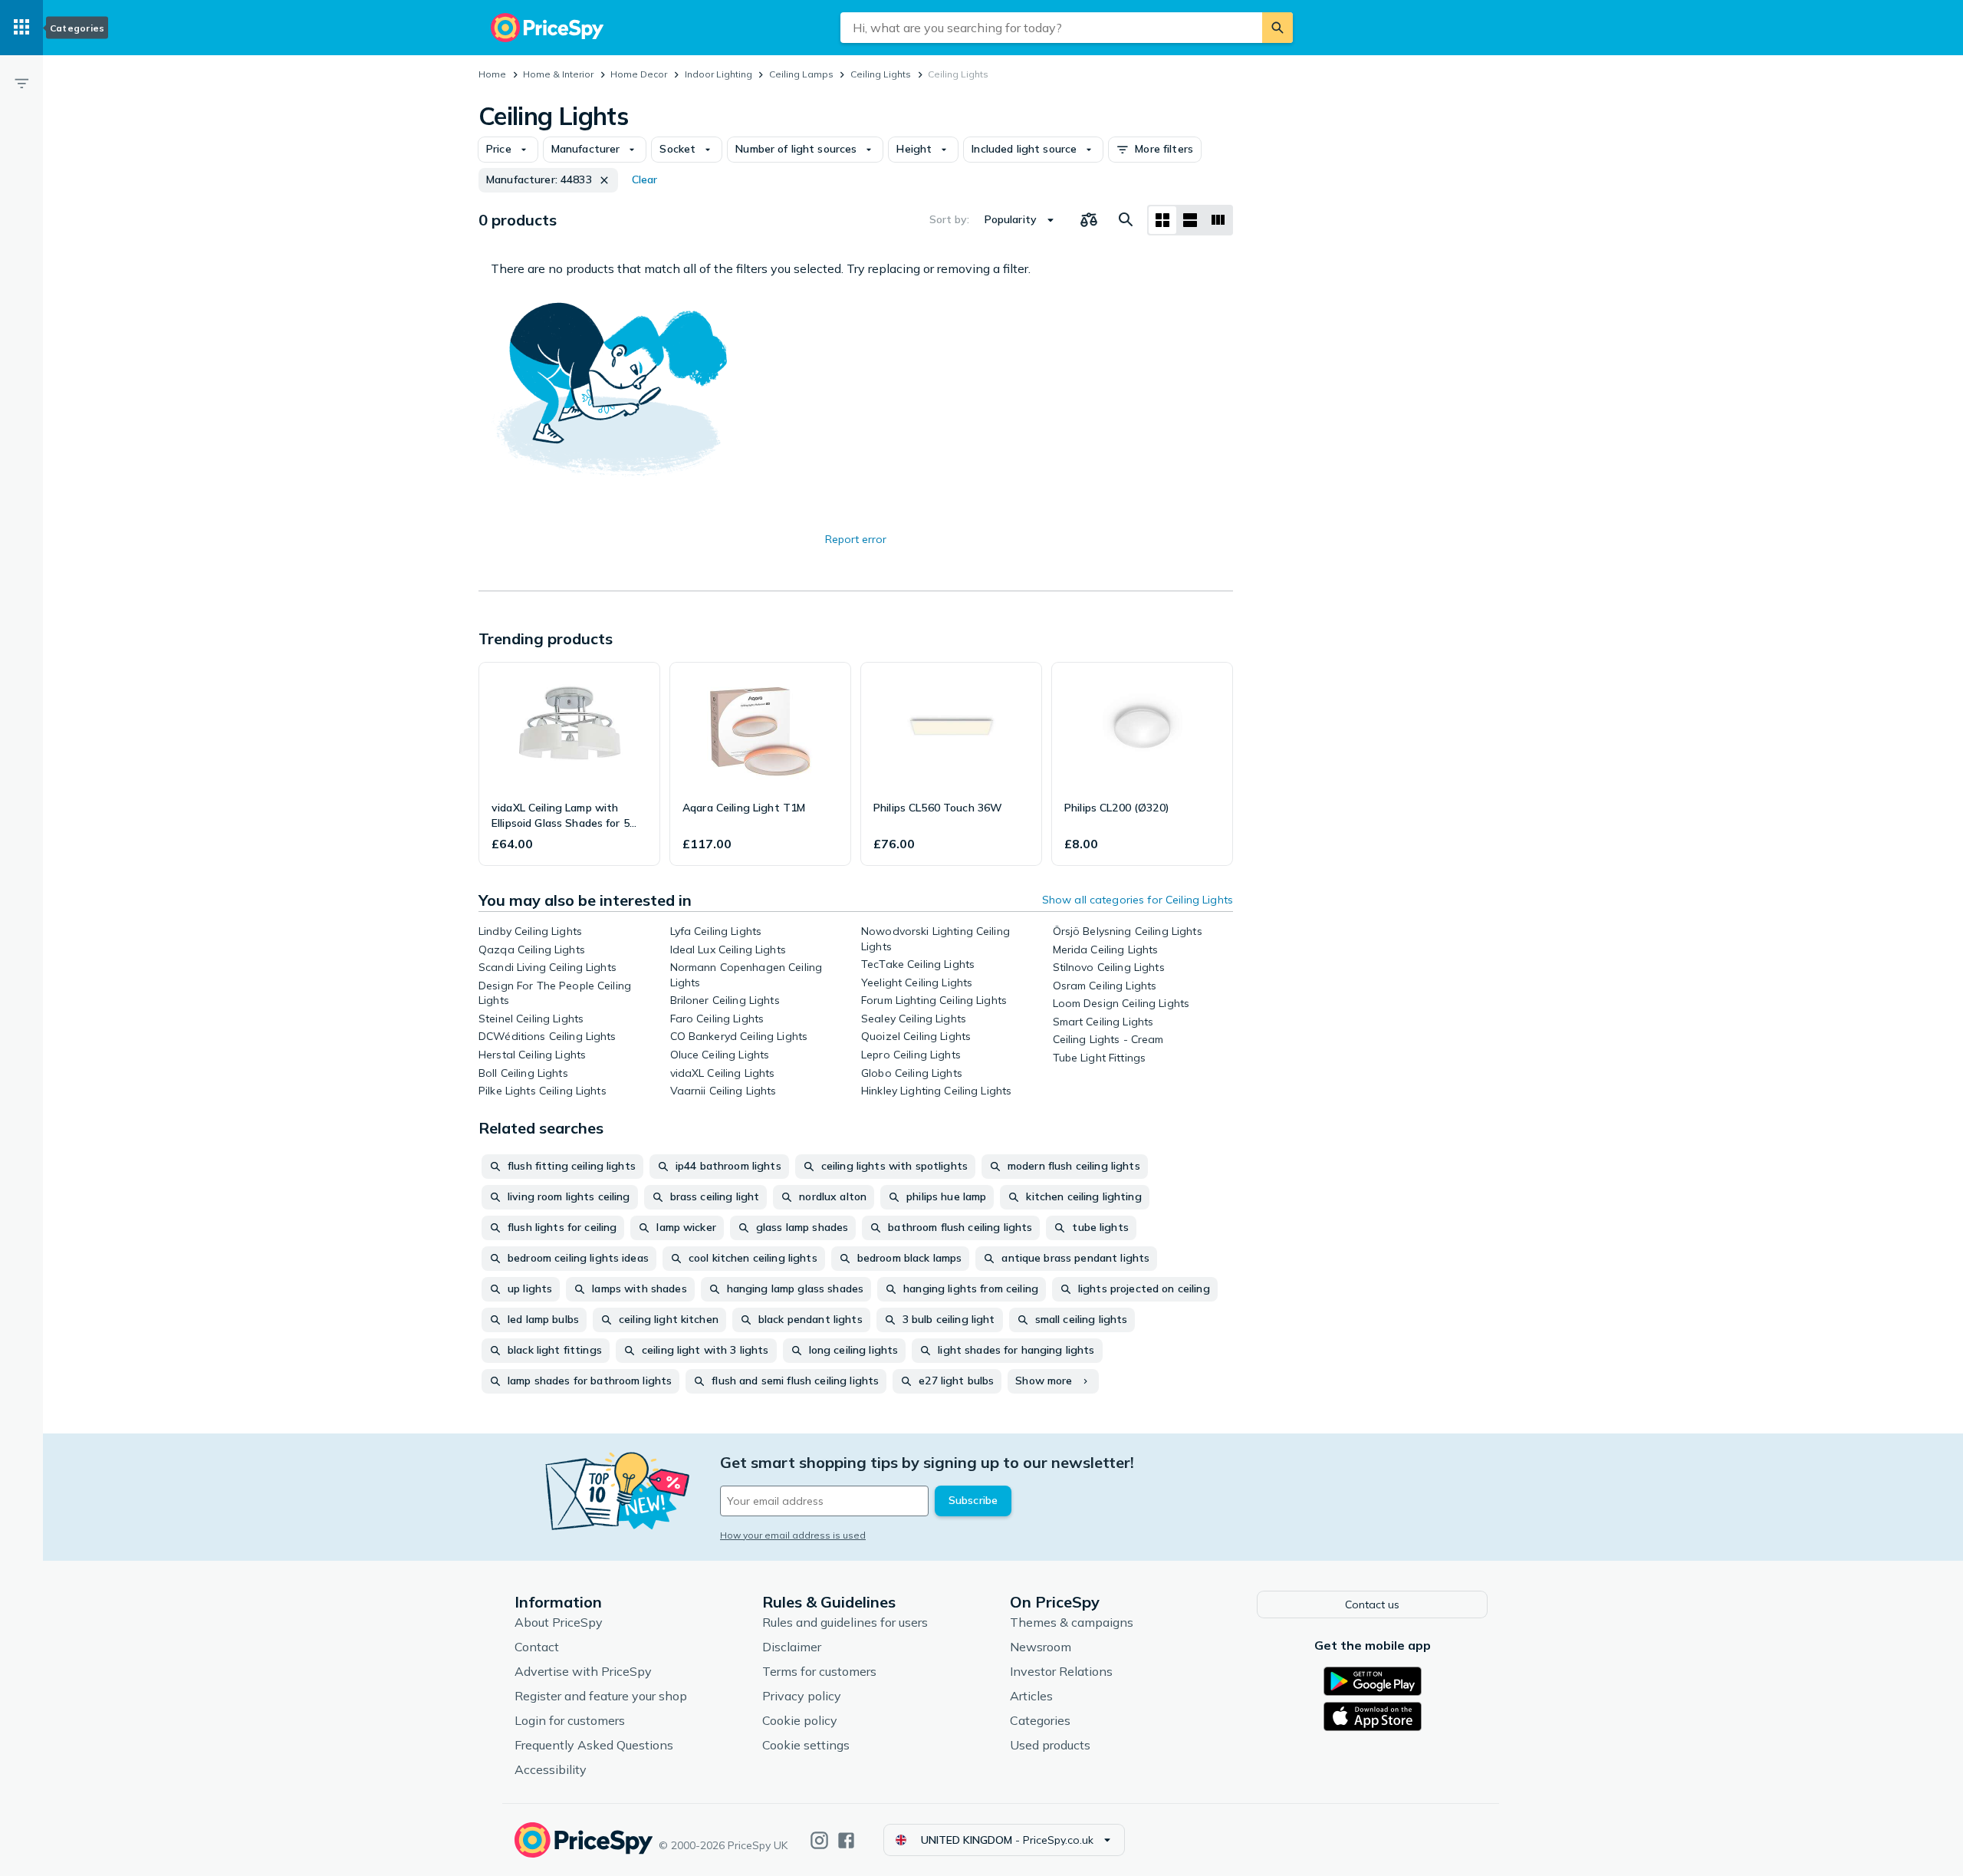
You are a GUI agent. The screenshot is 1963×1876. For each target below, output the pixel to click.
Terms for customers (819, 1671)
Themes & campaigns (1072, 1622)
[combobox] (1051, 28)
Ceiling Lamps (801, 74)
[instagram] (819, 1840)
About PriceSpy (559, 1622)
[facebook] (846, 1840)
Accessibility (551, 1769)
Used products (1050, 1745)
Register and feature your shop (601, 1696)
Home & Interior (558, 74)
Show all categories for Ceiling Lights (1138, 900)
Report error (856, 539)
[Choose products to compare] (1089, 220)
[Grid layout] (1162, 220)
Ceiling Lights (881, 74)
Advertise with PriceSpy (583, 1671)
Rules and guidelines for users (845, 1622)
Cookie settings (806, 1745)
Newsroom (1041, 1647)
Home (492, 74)
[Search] (1277, 28)
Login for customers (570, 1720)
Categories (1040, 1720)
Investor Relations (1061, 1671)
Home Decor (639, 74)
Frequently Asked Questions (594, 1745)
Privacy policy (802, 1696)
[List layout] (1190, 220)
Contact (537, 1647)
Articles (1031, 1696)
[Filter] (21, 83)
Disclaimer (792, 1647)
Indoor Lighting (718, 74)
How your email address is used (793, 1535)
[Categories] (21, 28)
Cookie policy (800, 1720)
